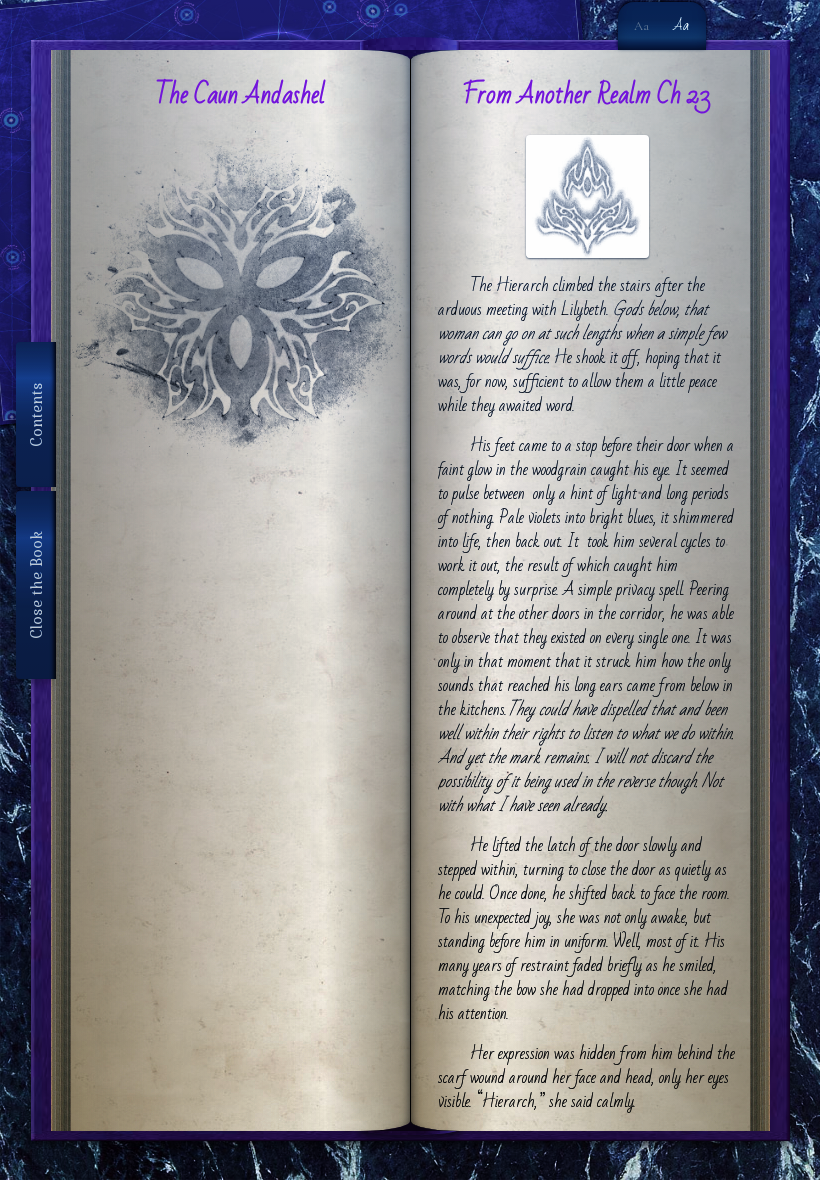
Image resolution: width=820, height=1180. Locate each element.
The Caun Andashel (240, 95)
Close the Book (36, 585)
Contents (36, 414)
